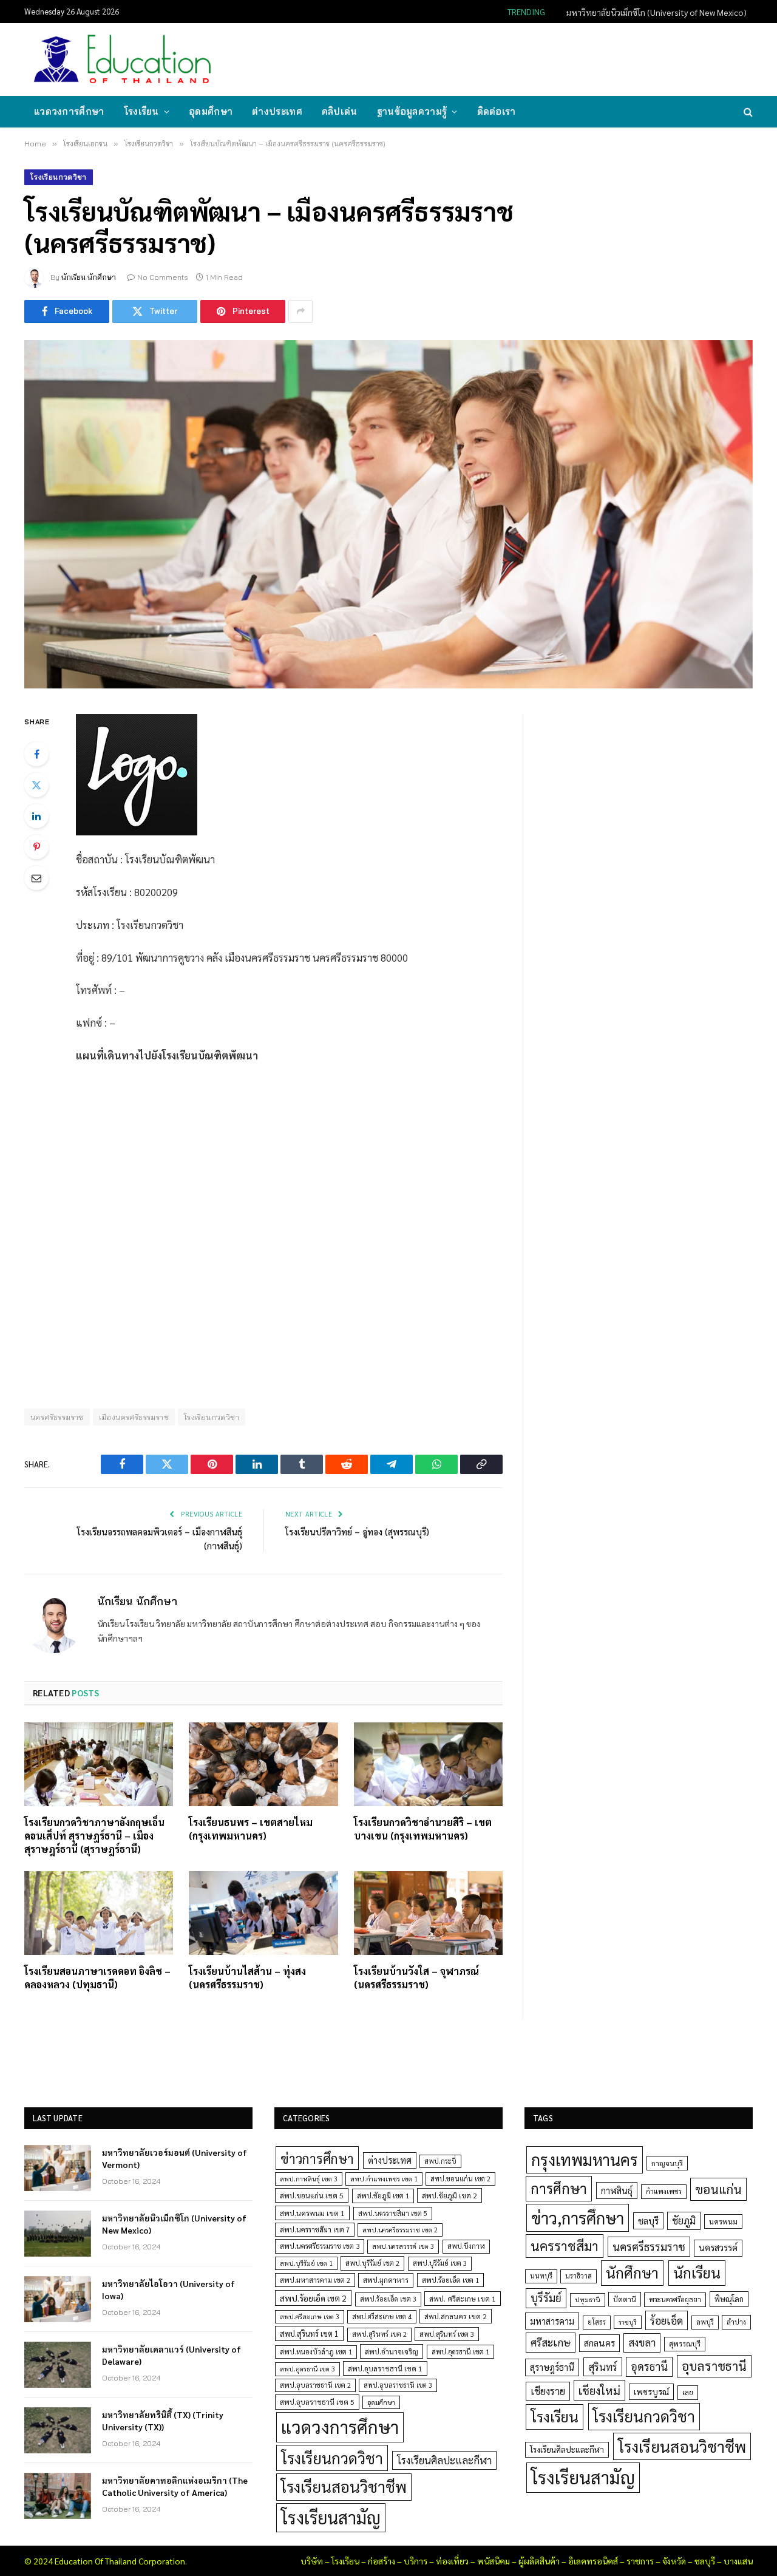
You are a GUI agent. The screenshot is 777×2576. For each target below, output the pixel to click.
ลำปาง (736, 2322)
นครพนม (723, 2221)
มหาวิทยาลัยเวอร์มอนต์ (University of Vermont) (175, 2158)
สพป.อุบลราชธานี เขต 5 (317, 2402)
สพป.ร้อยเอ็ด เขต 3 (388, 2299)
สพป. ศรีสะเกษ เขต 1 (463, 2299)
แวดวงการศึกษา (69, 111)
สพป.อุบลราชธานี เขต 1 (385, 2368)
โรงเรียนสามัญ (331, 2517)
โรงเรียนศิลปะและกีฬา (444, 2460)
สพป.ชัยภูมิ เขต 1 (383, 2195)
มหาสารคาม (552, 2321)
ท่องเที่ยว (452, 2561)
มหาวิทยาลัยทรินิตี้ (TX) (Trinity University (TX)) (163, 2421)
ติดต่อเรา (497, 111)
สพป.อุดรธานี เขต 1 (460, 2352)
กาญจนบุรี (667, 2163)
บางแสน (738, 2561)
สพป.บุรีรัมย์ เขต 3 (440, 2263)
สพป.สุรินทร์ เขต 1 (309, 2333)
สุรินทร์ (603, 2367)
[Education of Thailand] (123, 59)
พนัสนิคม (494, 2561)
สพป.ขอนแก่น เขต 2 (460, 2179)
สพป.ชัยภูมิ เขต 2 (450, 2195)
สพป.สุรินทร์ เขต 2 (379, 2334)
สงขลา (642, 2342)
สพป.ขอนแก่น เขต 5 (312, 2195)
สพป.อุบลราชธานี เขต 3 (398, 2385)
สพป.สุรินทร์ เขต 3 (447, 2334)
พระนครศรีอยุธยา (675, 2299)
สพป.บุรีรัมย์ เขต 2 (372, 2263)
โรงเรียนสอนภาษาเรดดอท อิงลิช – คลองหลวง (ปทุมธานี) (97, 1978)
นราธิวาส (579, 2276)
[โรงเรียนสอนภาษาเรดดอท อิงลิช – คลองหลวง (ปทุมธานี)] (99, 1913)
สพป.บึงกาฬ (466, 2246)
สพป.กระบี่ (440, 2161)
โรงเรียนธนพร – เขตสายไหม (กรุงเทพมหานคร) (251, 1829)
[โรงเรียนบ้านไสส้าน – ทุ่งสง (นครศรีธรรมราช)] (263, 1913)
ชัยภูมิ (684, 2221)
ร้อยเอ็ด (667, 2320)
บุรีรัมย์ (546, 2298)
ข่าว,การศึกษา (578, 2217)
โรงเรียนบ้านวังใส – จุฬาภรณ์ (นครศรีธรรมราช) (416, 1978)
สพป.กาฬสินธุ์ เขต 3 (309, 2179)
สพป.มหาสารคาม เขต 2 (315, 2280)
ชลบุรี (648, 2221)
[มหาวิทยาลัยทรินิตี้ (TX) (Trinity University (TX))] (58, 2430)
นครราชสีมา (565, 2246)
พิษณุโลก (729, 2299)
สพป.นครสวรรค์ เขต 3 (403, 2246)
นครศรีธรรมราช (57, 1417)
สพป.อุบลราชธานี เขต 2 (315, 2385)
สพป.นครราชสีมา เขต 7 (315, 2230)
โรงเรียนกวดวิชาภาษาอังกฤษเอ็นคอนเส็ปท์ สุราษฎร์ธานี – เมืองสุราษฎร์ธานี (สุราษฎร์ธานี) (94, 1836)
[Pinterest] (36, 847)
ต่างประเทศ (277, 111)
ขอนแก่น (718, 2189)
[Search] (747, 112)
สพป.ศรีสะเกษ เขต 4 (382, 2316)
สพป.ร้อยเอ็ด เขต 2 (313, 2298)
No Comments (163, 277)
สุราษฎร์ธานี (552, 2367)
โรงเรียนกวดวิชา (59, 177)
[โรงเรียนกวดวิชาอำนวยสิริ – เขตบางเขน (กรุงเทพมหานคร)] (428, 1764)
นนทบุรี (541, 2276)
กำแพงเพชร (664, 2191)
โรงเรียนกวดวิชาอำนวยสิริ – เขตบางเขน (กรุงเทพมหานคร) (423, 1829)
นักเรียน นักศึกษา (89, 277)
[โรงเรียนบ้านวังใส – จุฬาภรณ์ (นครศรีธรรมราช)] (428, 1913)
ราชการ (640, 2561)
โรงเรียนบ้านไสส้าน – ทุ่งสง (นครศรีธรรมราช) (247, 1978)
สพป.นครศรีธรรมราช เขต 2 (400, 2230)
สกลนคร (599, 2343)
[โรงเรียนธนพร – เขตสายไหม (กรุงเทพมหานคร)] (263, 1764)
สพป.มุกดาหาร (386, 2280)
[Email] (36, 878)
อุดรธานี (649, 2366)
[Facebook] (36, 754)
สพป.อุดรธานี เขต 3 (307, 2369)
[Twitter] (36, 785)
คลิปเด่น (340, 111)
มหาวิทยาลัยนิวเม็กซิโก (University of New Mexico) (657, 12)
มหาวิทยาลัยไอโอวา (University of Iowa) (168, 2289)
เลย (688, 2392)
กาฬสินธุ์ (617, 2190)
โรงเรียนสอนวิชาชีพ (344, 2486)
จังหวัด (674, 2561)
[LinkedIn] (36, 816)
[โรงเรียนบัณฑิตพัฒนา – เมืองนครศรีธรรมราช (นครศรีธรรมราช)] (388, 514)
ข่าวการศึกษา (317, 2158)
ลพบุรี (705, 2322)
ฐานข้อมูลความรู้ (412, 111)
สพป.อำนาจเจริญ (392, 2351)
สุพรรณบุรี (685, 2343)
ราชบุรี (628, 2322)
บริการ (416, 2561)
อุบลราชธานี (714, 2366)
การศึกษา (559, 2188)
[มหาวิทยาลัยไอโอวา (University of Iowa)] (58, 2299)
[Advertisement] (531, 58)
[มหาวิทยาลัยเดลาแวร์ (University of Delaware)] (58, 2365)
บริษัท (312, 2561)
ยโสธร (597, 2322)
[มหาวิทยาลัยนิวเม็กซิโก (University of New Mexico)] (58, 2234)
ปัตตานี (625, 2299)
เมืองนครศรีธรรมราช (134, 1417)
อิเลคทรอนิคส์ (593, 2561)
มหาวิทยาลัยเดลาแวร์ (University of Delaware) (171, 2355)
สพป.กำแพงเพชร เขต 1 (384, 2179)
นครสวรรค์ (718, 2248)
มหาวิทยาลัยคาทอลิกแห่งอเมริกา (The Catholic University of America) (175, 2486)
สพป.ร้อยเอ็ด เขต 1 (450, 2280)
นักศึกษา (632, 2272)
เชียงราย (548, 2391)
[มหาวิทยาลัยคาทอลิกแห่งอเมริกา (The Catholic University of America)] (58, 2496)
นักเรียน (697, 2272)
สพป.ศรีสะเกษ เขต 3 (310, 2316)
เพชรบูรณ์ (651, 2391)
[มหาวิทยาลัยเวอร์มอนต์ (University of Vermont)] (58, 2168)
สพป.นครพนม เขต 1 (312, 2213)
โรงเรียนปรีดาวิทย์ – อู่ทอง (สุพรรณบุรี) (357, 1531)
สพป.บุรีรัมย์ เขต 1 (306, 2263)
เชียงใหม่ (599, 2390)
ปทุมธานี (588, 2299)
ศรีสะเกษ (551, 2342)
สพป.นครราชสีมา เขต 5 (393, 2213)
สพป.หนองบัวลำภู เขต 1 (316, 2352)
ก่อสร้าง (382, 2561)
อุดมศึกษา (211, 111)
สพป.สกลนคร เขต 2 (456, 2316)
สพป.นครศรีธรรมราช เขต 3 (320, 2246)
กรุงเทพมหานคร (585, 2160)
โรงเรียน (141, 111)
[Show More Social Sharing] (300, 311)
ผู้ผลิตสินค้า (539, 2561)
